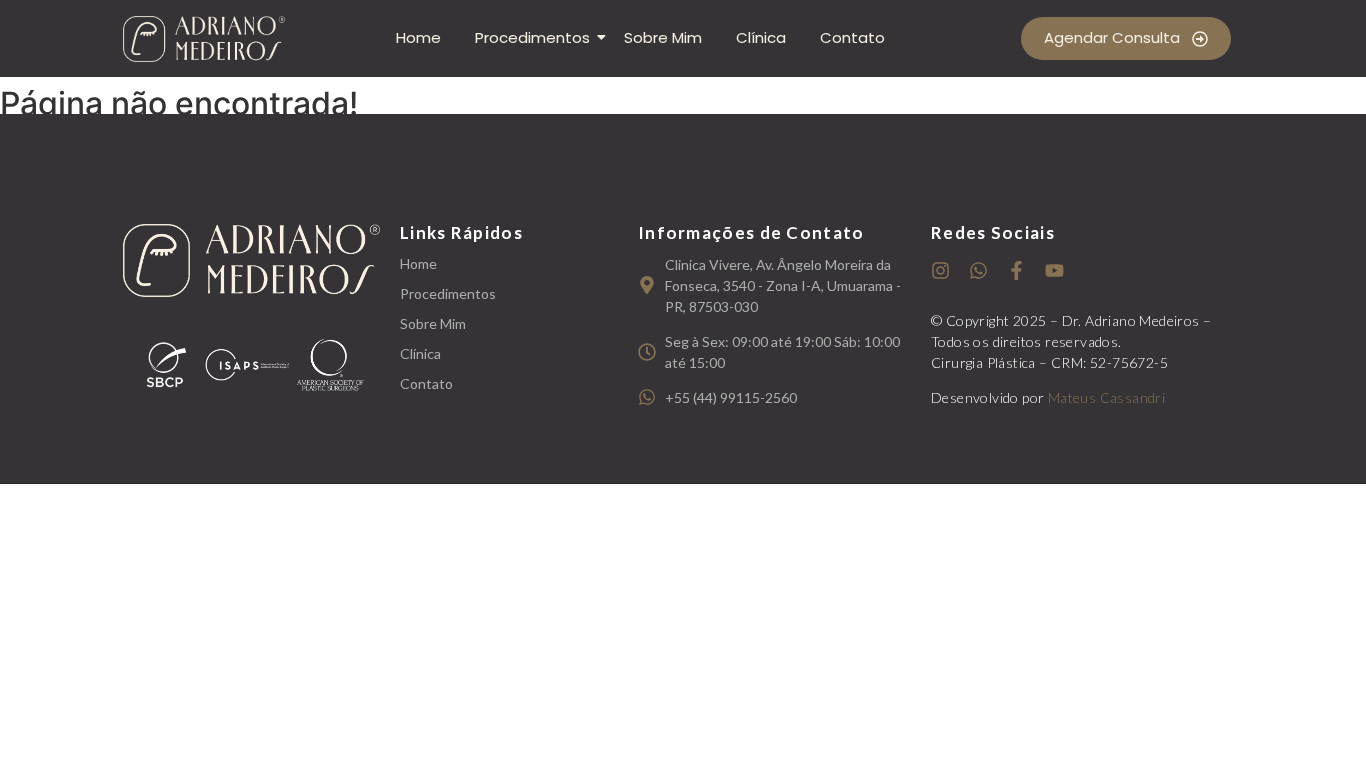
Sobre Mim (663, 37)
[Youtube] (1054, 270)
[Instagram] (940, 270)
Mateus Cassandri (1106, 397)
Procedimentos (532, 37)
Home (418, 37)
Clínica (761, 37)
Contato (852, 37)
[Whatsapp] (978, 270)
